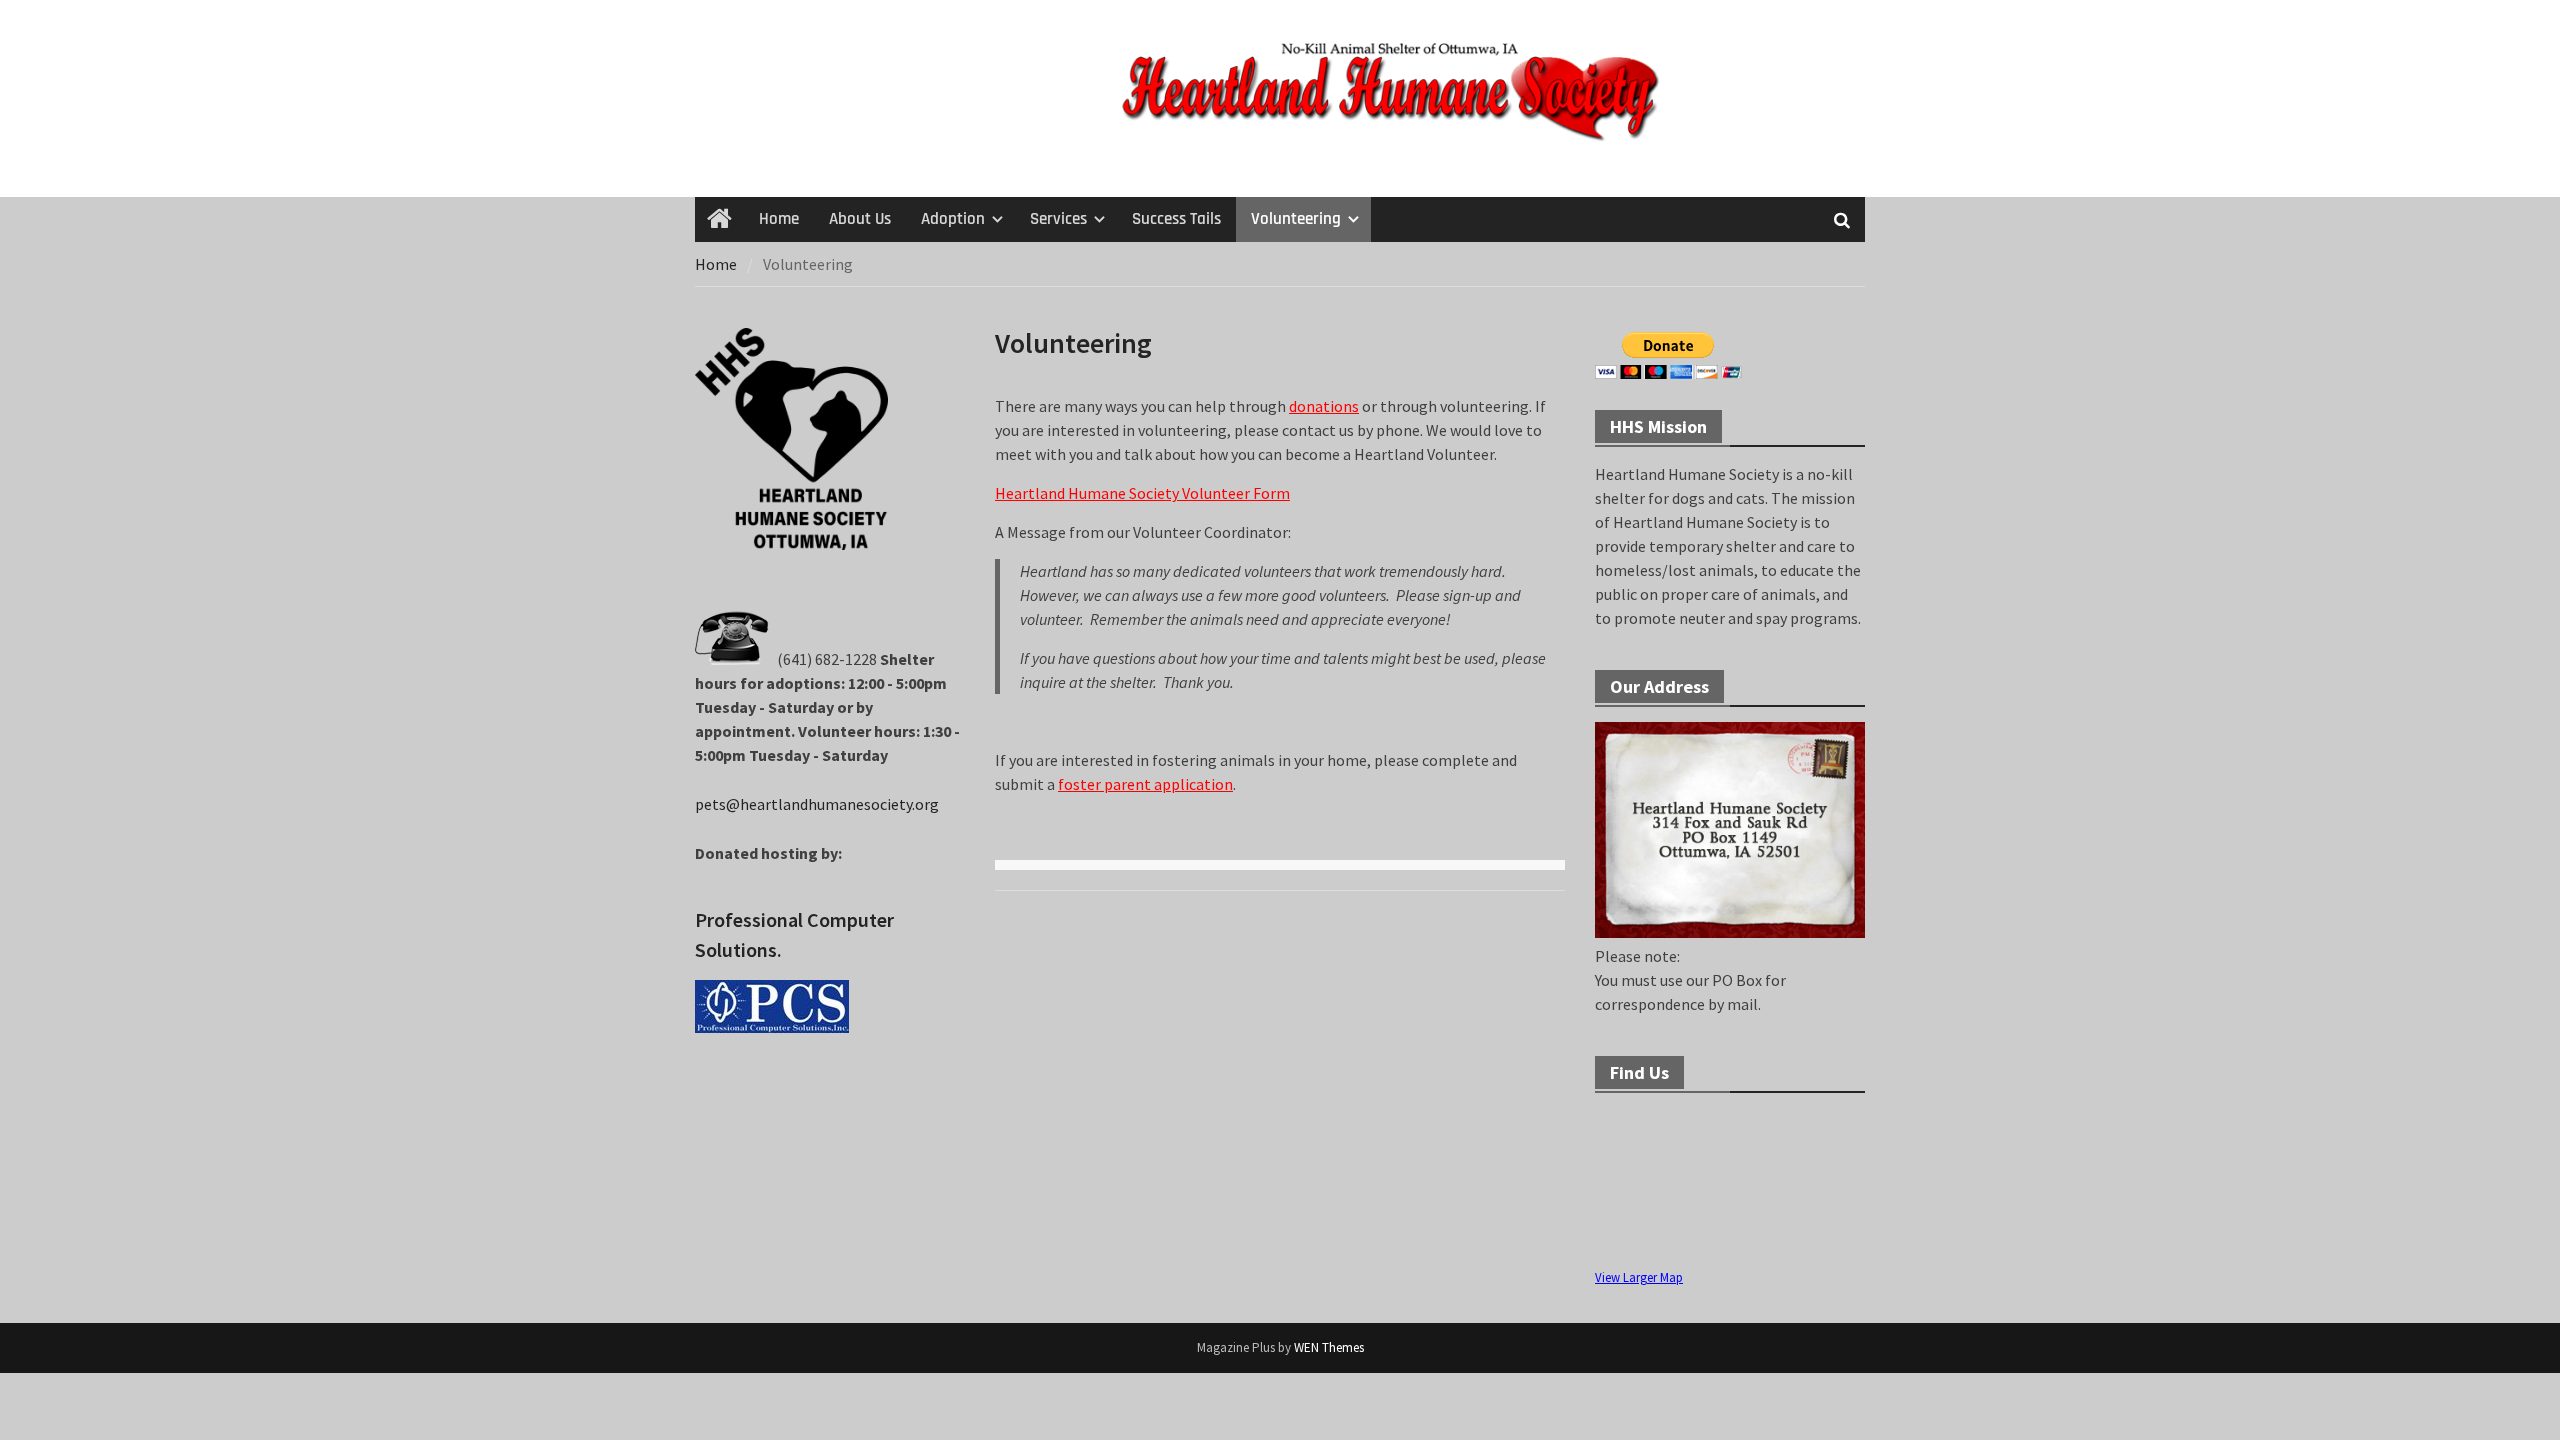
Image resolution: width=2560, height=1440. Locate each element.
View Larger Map (1639, 1277)
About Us (860, 219)
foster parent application (1145, 784)
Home (779, 219)
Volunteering (1296, 219)
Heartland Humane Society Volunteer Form (1142, 493)
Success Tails (1176, 219)
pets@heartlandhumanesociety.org (817, 804)
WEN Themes (1329, 1347)
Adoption (953, 219)
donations (1324, 406)
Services (1058, 219)
